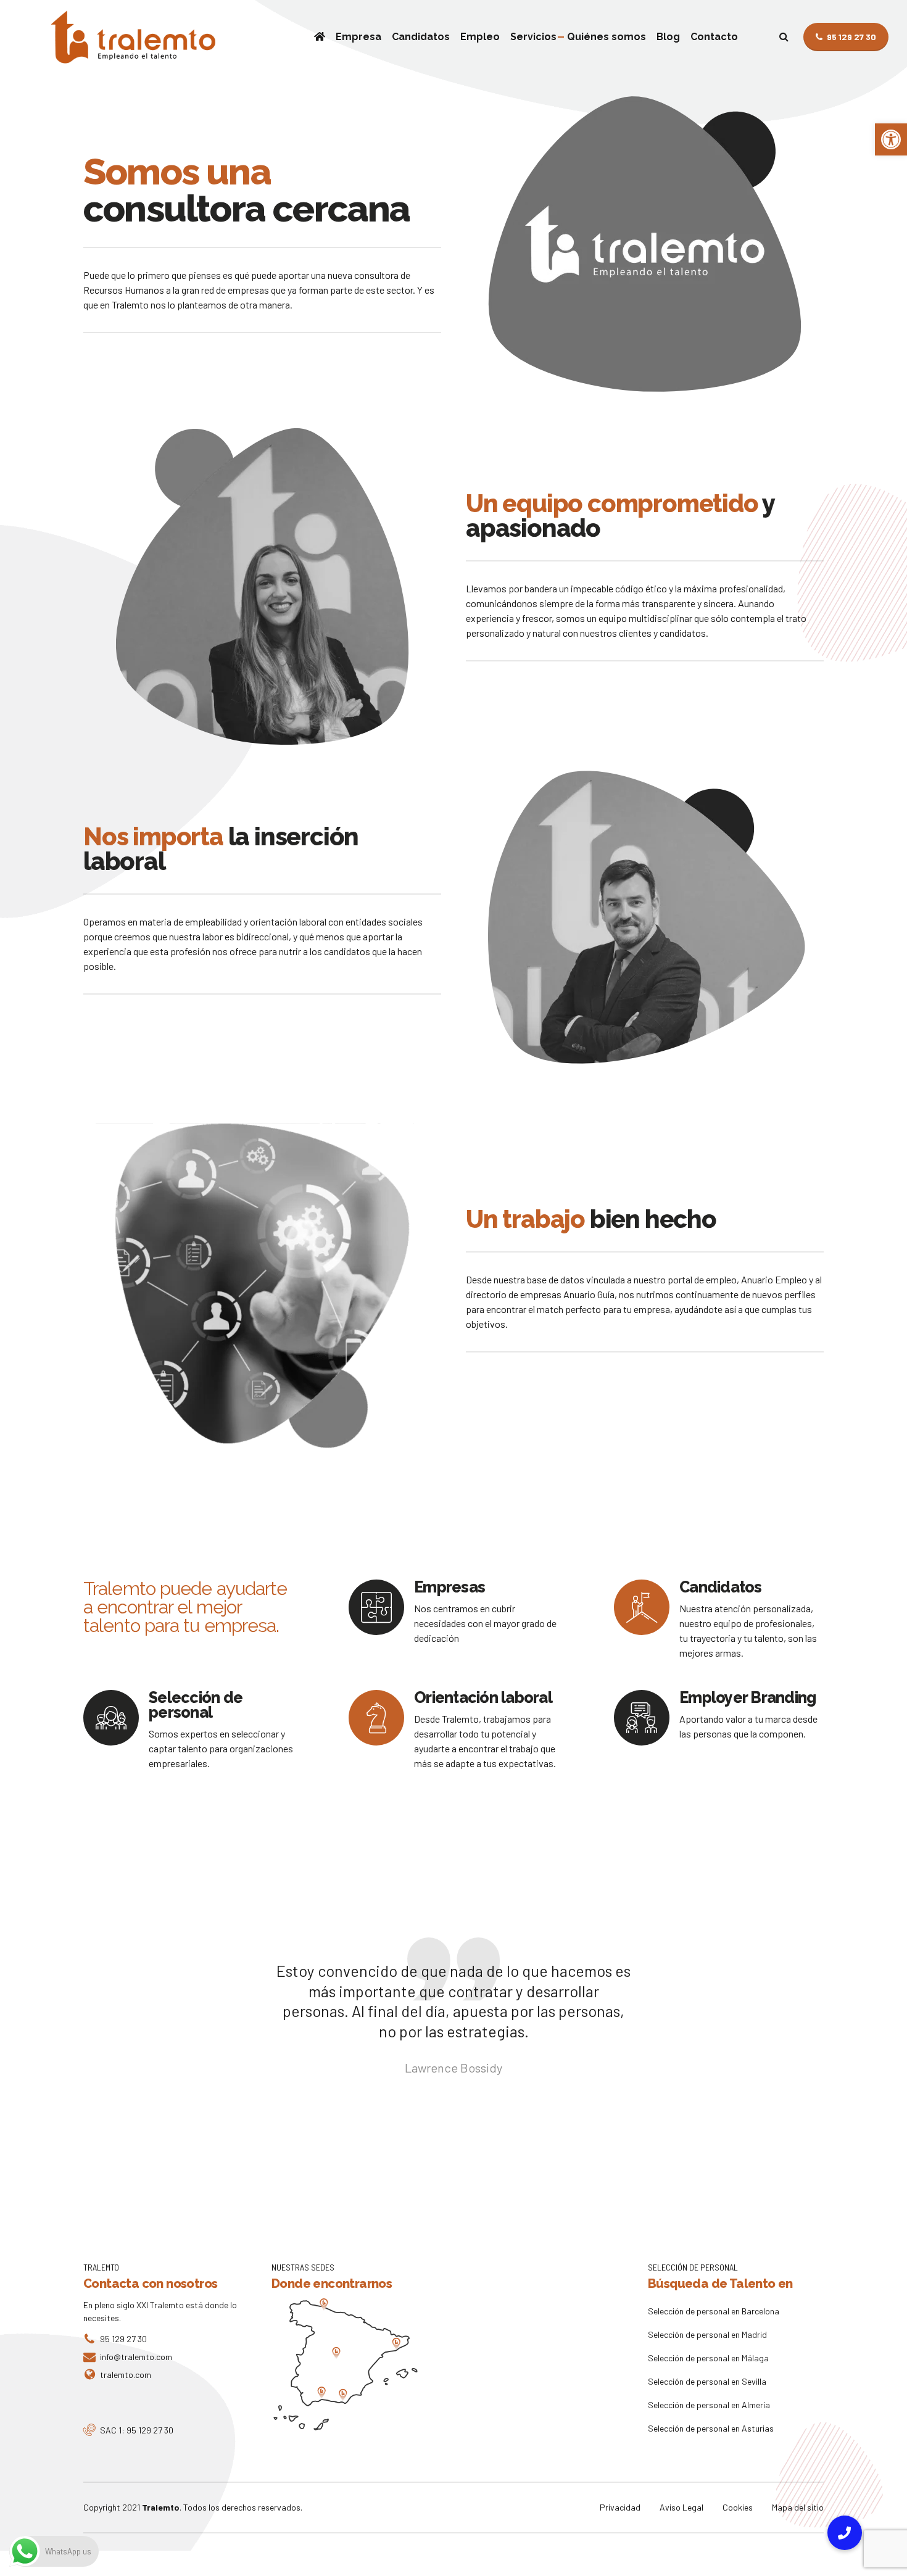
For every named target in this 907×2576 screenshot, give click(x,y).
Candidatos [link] (421, 37)
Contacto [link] (714, 37)
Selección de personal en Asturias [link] (711, 2428)
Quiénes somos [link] (607, 37)
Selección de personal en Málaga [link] (708, 2358)
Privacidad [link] (620, 2507)
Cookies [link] (738, 2507)
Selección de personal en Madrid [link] (707, 2334)
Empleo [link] (480, 37)
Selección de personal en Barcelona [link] (714, 2311)
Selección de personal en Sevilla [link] (707, 2381)
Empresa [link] (358, 37)
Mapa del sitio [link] (798, 2507)
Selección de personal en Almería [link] (709, 2405)
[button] (845, 2533)
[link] (891, 139)
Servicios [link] (533, 37)
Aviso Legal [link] (681, 2507)
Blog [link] (668, 37)
